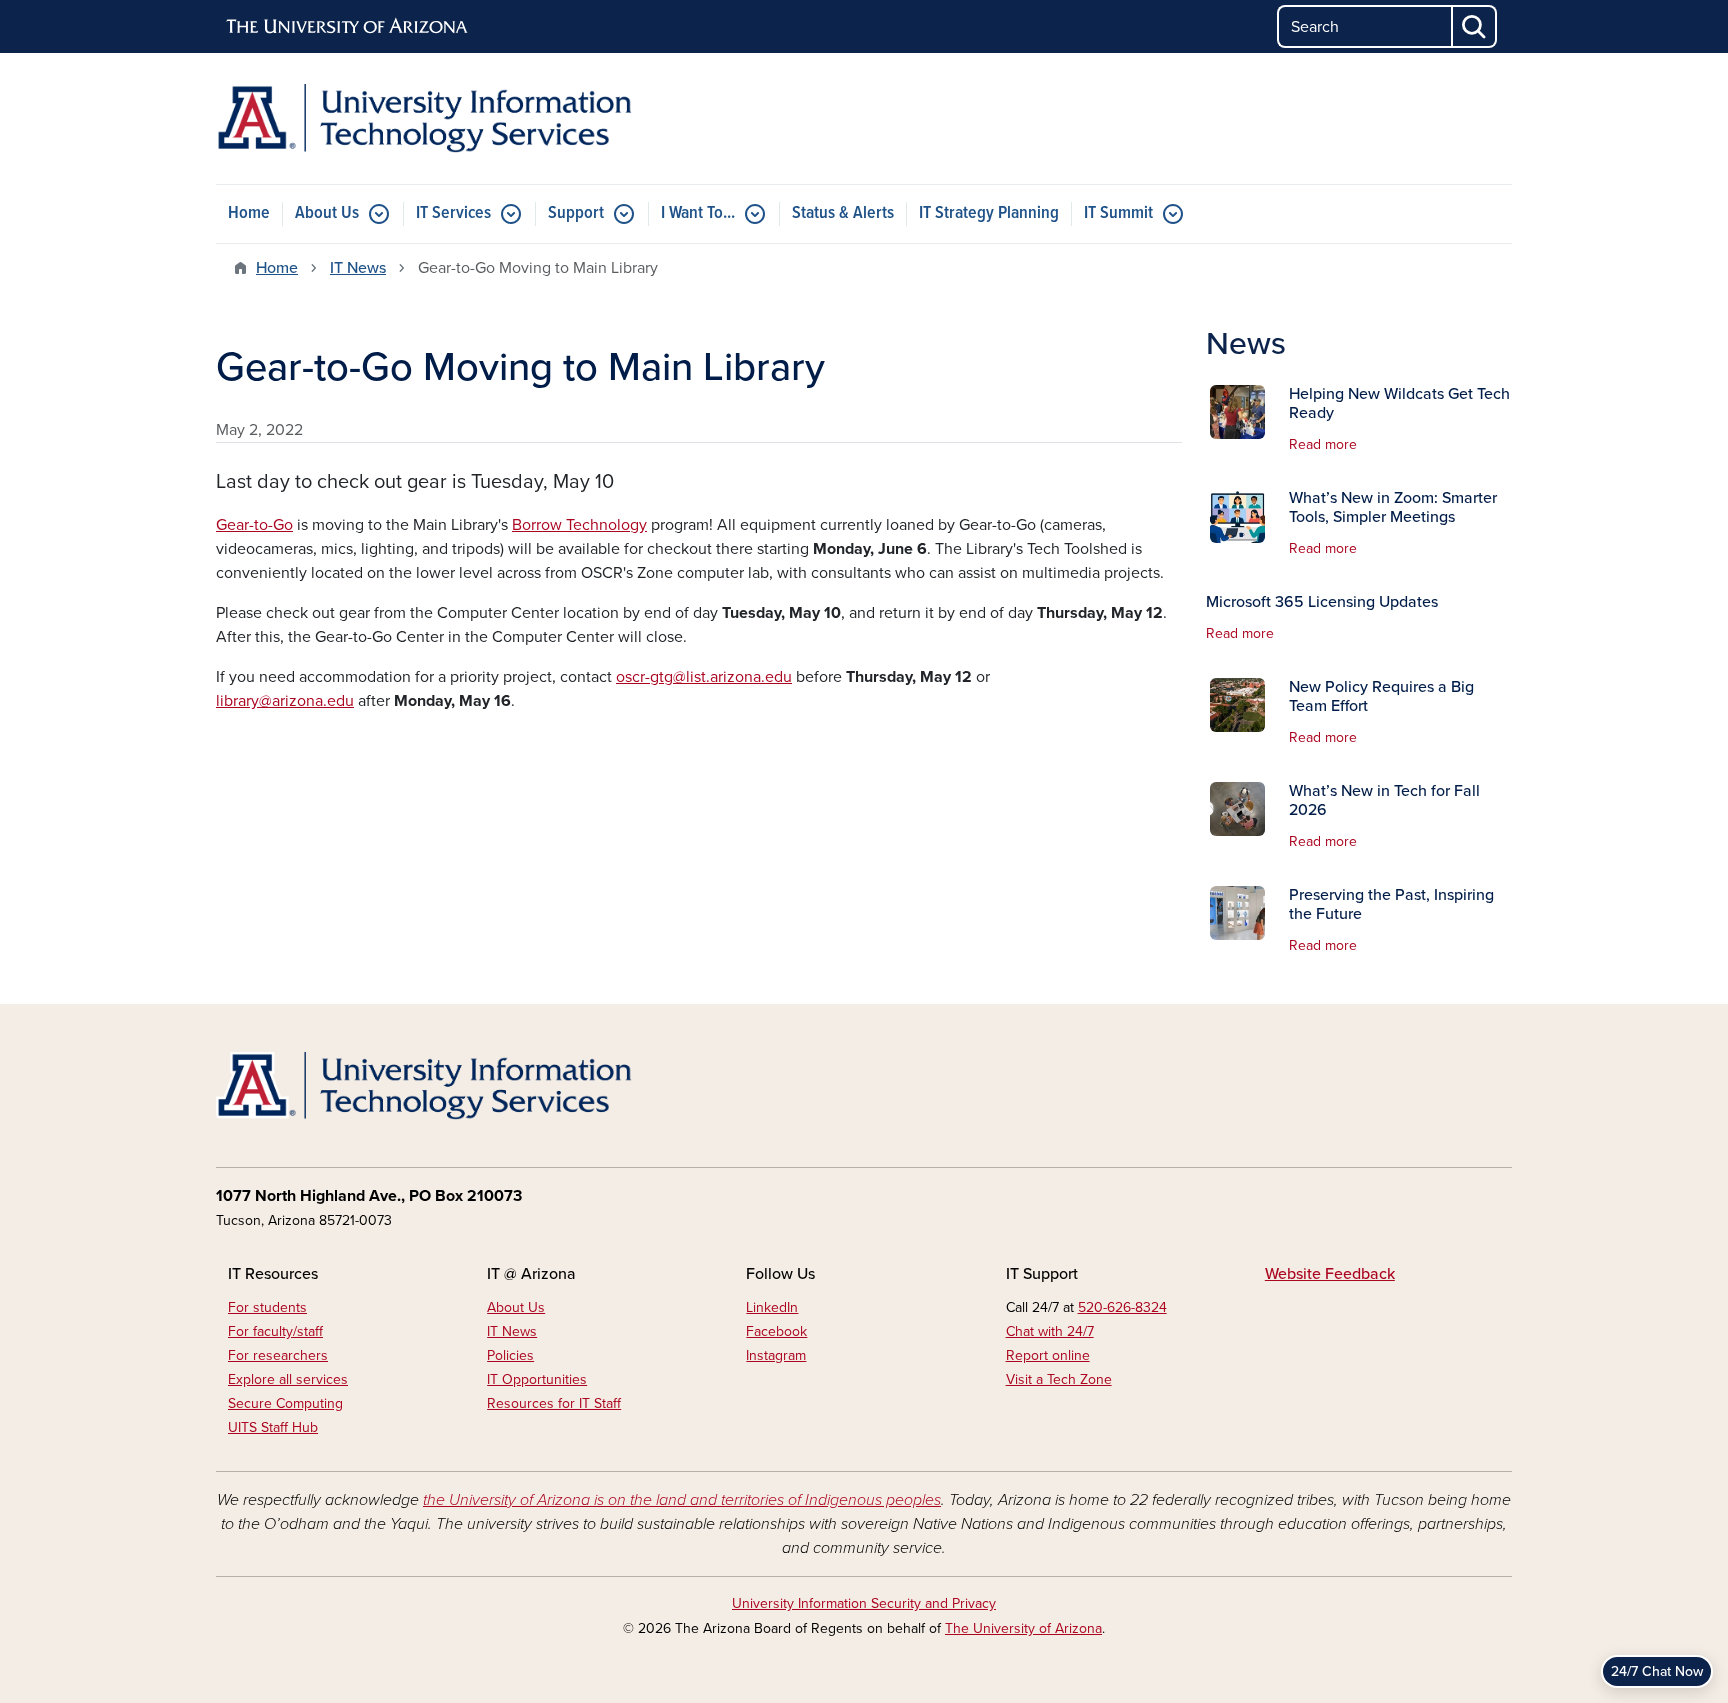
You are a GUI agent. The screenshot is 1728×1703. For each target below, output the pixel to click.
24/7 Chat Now (1657, 1671)
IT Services (453, 213)
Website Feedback (1330, 1274)
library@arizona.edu (285, 701)
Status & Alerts (843, 213)
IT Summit (1118, 213)
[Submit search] (1475, 26)
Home (249, 213)
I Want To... (698, 213)
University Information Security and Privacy (864, 1603)
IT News (358, 268)
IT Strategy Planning (989, 213)
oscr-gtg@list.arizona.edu (704, 677)
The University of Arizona (1023, 1628)
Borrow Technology (579, 525)
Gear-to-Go (254, 525)
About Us (327, 213)
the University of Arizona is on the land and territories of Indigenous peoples (682, 1500)
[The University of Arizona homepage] (348, 27)
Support (576, 213)
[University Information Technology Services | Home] (424, 118)
